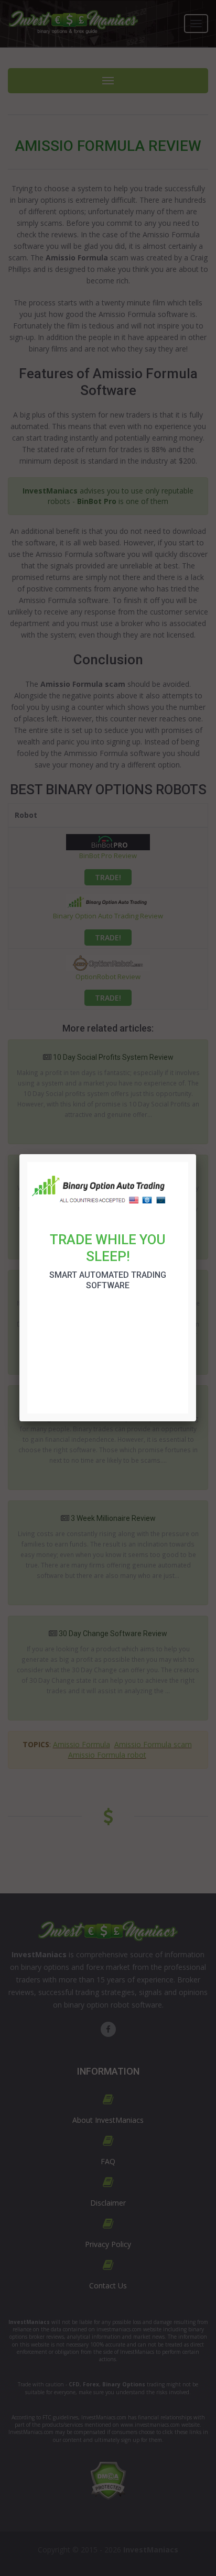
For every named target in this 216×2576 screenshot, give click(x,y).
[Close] (196, 1154)
